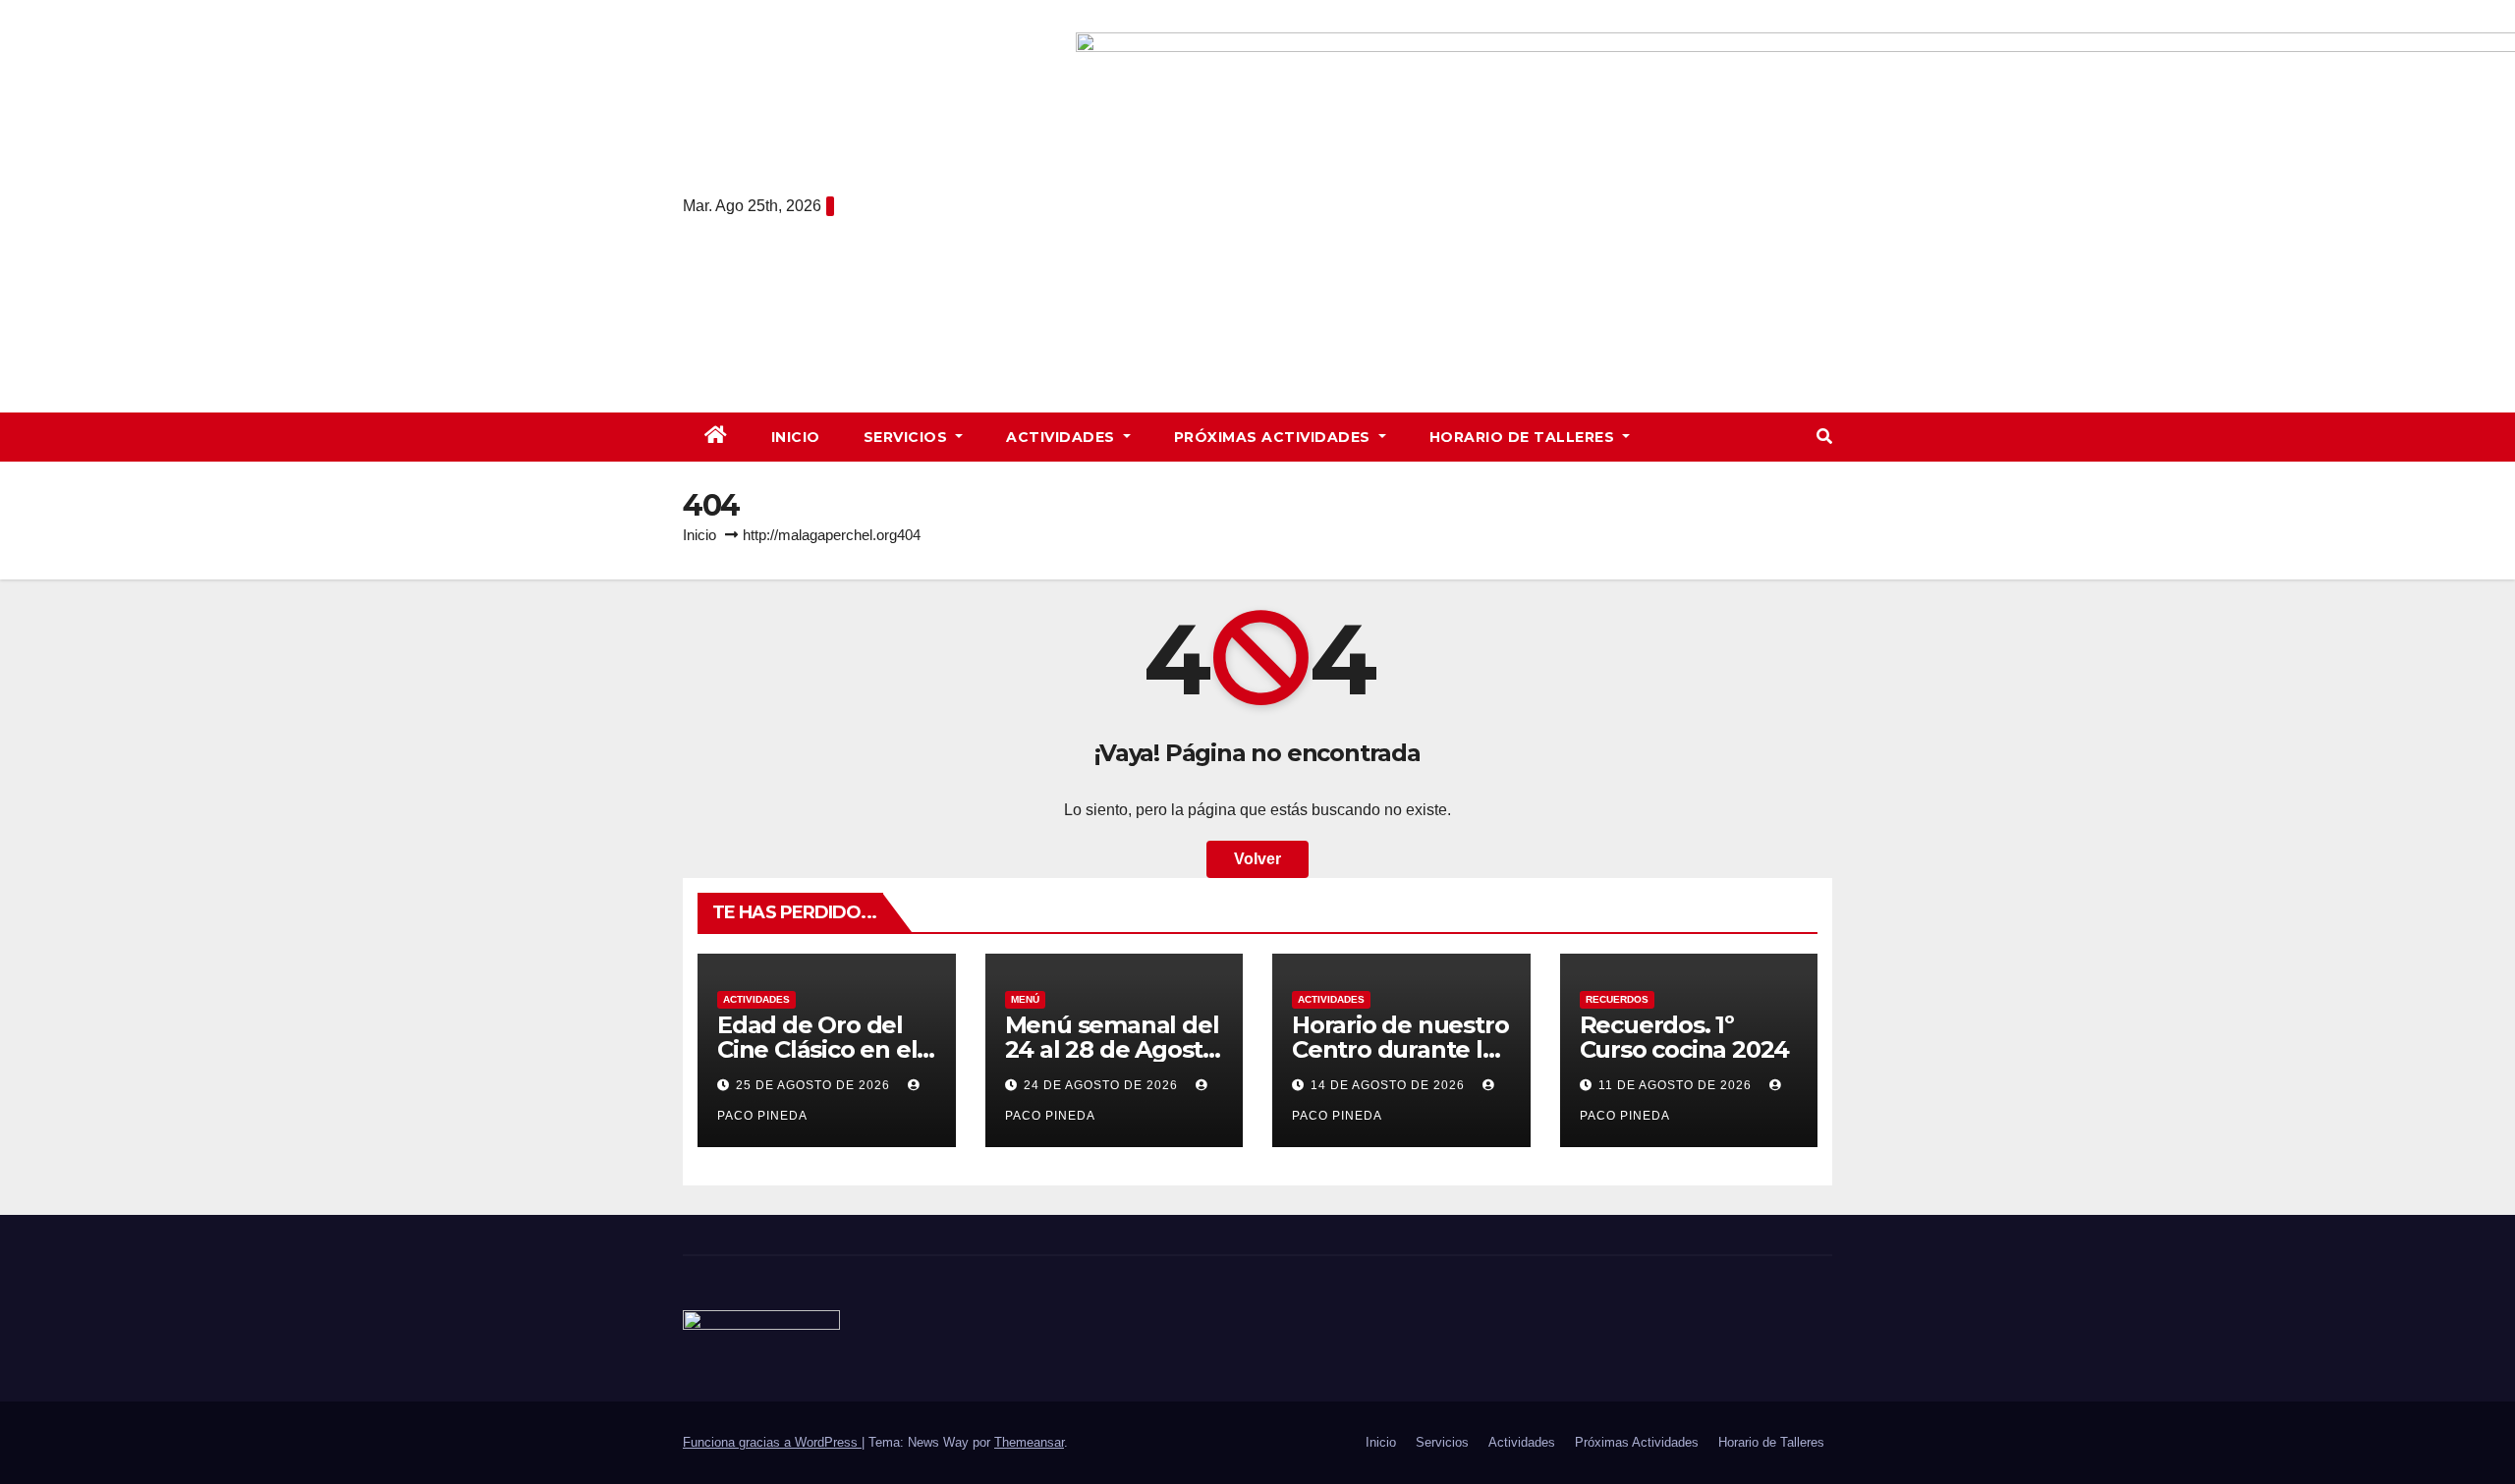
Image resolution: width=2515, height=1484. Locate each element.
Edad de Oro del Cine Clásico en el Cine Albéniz (817, 1049)
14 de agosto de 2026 (1390, 1085)
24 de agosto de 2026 (1103, 1085)
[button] (1824, 437)
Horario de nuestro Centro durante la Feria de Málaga (1400, 1049)
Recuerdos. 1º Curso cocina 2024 (1685, 1037)
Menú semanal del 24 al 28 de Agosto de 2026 (1112, 1049)
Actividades (1062, 437)
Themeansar (1029, 1442)
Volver (1257, 859)
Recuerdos (1617, 999)
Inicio (796, 437)
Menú (1025, 999)
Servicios (908, 437)
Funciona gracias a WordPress (772, 1442)
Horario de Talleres (1524, 437)
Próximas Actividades (1275, 437)
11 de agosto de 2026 (1677, 1085)
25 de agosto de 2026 (815, 1085)
